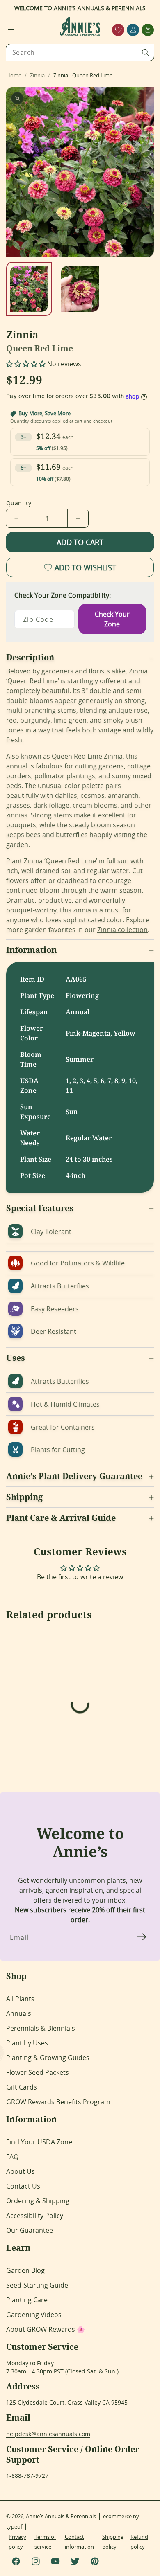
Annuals (19, 2013)
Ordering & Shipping (38, 2201)
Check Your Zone (112, 619)
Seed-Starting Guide (37, 2285)
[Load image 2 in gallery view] (80, 289)
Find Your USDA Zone (39, 2142)
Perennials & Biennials (41, 2028)
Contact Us (23, 2186)
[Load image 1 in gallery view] (29, 289)
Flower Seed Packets (38, 2072)
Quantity (19, 503)
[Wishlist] (118, 30)
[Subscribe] (141, 1937)
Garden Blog (25, 2270)
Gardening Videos (34, 2315)
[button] (11, 30)
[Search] (146, 52)
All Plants (20, 1999)
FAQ (12, 2157)
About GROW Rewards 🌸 (46, 2329)
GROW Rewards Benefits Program (58, 2102)
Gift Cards (22, 2087)
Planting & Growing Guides (48, 2058)
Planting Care (27, 2300)
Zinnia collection (122, 930)
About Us (21, 2171)
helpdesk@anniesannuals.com (48, 2434)
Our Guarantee (30, 2230)
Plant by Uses (27, 2043)
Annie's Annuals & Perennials (61, 2516)
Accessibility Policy (35, 2216)
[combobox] (80, 52)
